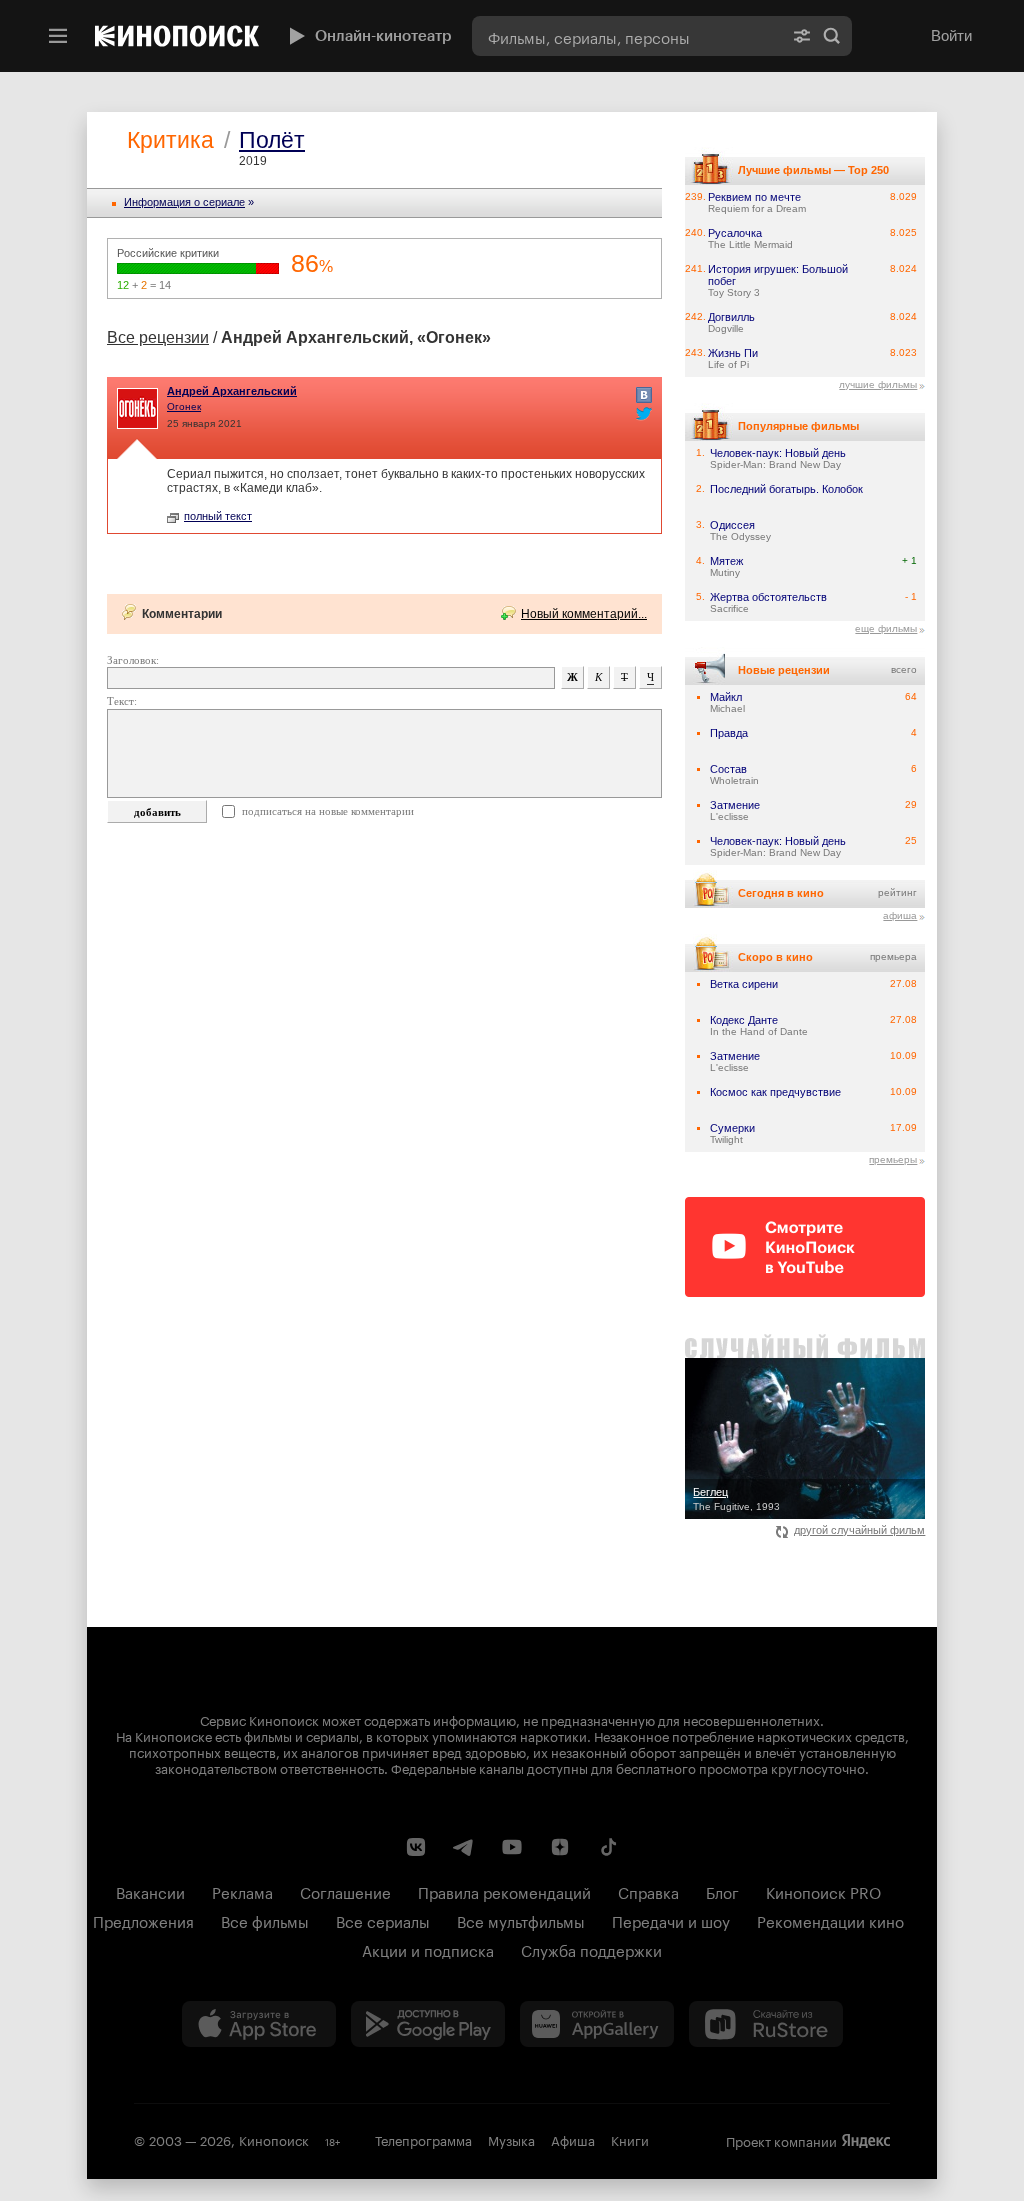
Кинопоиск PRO (823, 1891)
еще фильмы (886, 628)
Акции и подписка (428, 1949)
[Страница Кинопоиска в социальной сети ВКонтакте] (416, 1847)
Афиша (573, 2139)
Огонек (184, 406)
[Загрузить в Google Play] (428, 2024)
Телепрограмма (423, 2139)
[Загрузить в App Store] (259, 2024)
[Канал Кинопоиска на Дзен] (560, 1847)
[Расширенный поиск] (802, 36)
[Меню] (58, 36)
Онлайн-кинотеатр (383, 36)
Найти (832, 36)
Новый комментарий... (584, 614)
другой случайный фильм (859, 1530)
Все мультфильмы (521, 1920)
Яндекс (866, 2141)
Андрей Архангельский (232, 391)
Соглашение (345, 1891)
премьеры (893, 1159)
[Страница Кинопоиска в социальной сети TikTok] (608, 1847)
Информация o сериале (184, 202)
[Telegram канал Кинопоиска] (464, 1847)
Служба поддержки (591, 1949)
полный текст (218, 516)
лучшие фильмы (878, 384)
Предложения (143, 1920)
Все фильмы (265, 1920)
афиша (900, 915)
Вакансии (150, 1891)
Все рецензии (158, 337)
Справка (648, 1891)
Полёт (272, 140)
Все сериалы (383, 1920)
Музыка (511, 2139)
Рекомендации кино (830, 1920)
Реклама (242, 1891)
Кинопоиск (274, 2139)
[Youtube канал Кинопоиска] (512, 1847)
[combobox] (627, 36)
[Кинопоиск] (177, 36)
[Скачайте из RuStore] (766, 2024)
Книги (630, 2139)
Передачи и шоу (671, 1920)
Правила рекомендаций (504, 1891)
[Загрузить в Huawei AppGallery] (597, 2024)
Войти (951, 35)
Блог (722, 1891)
